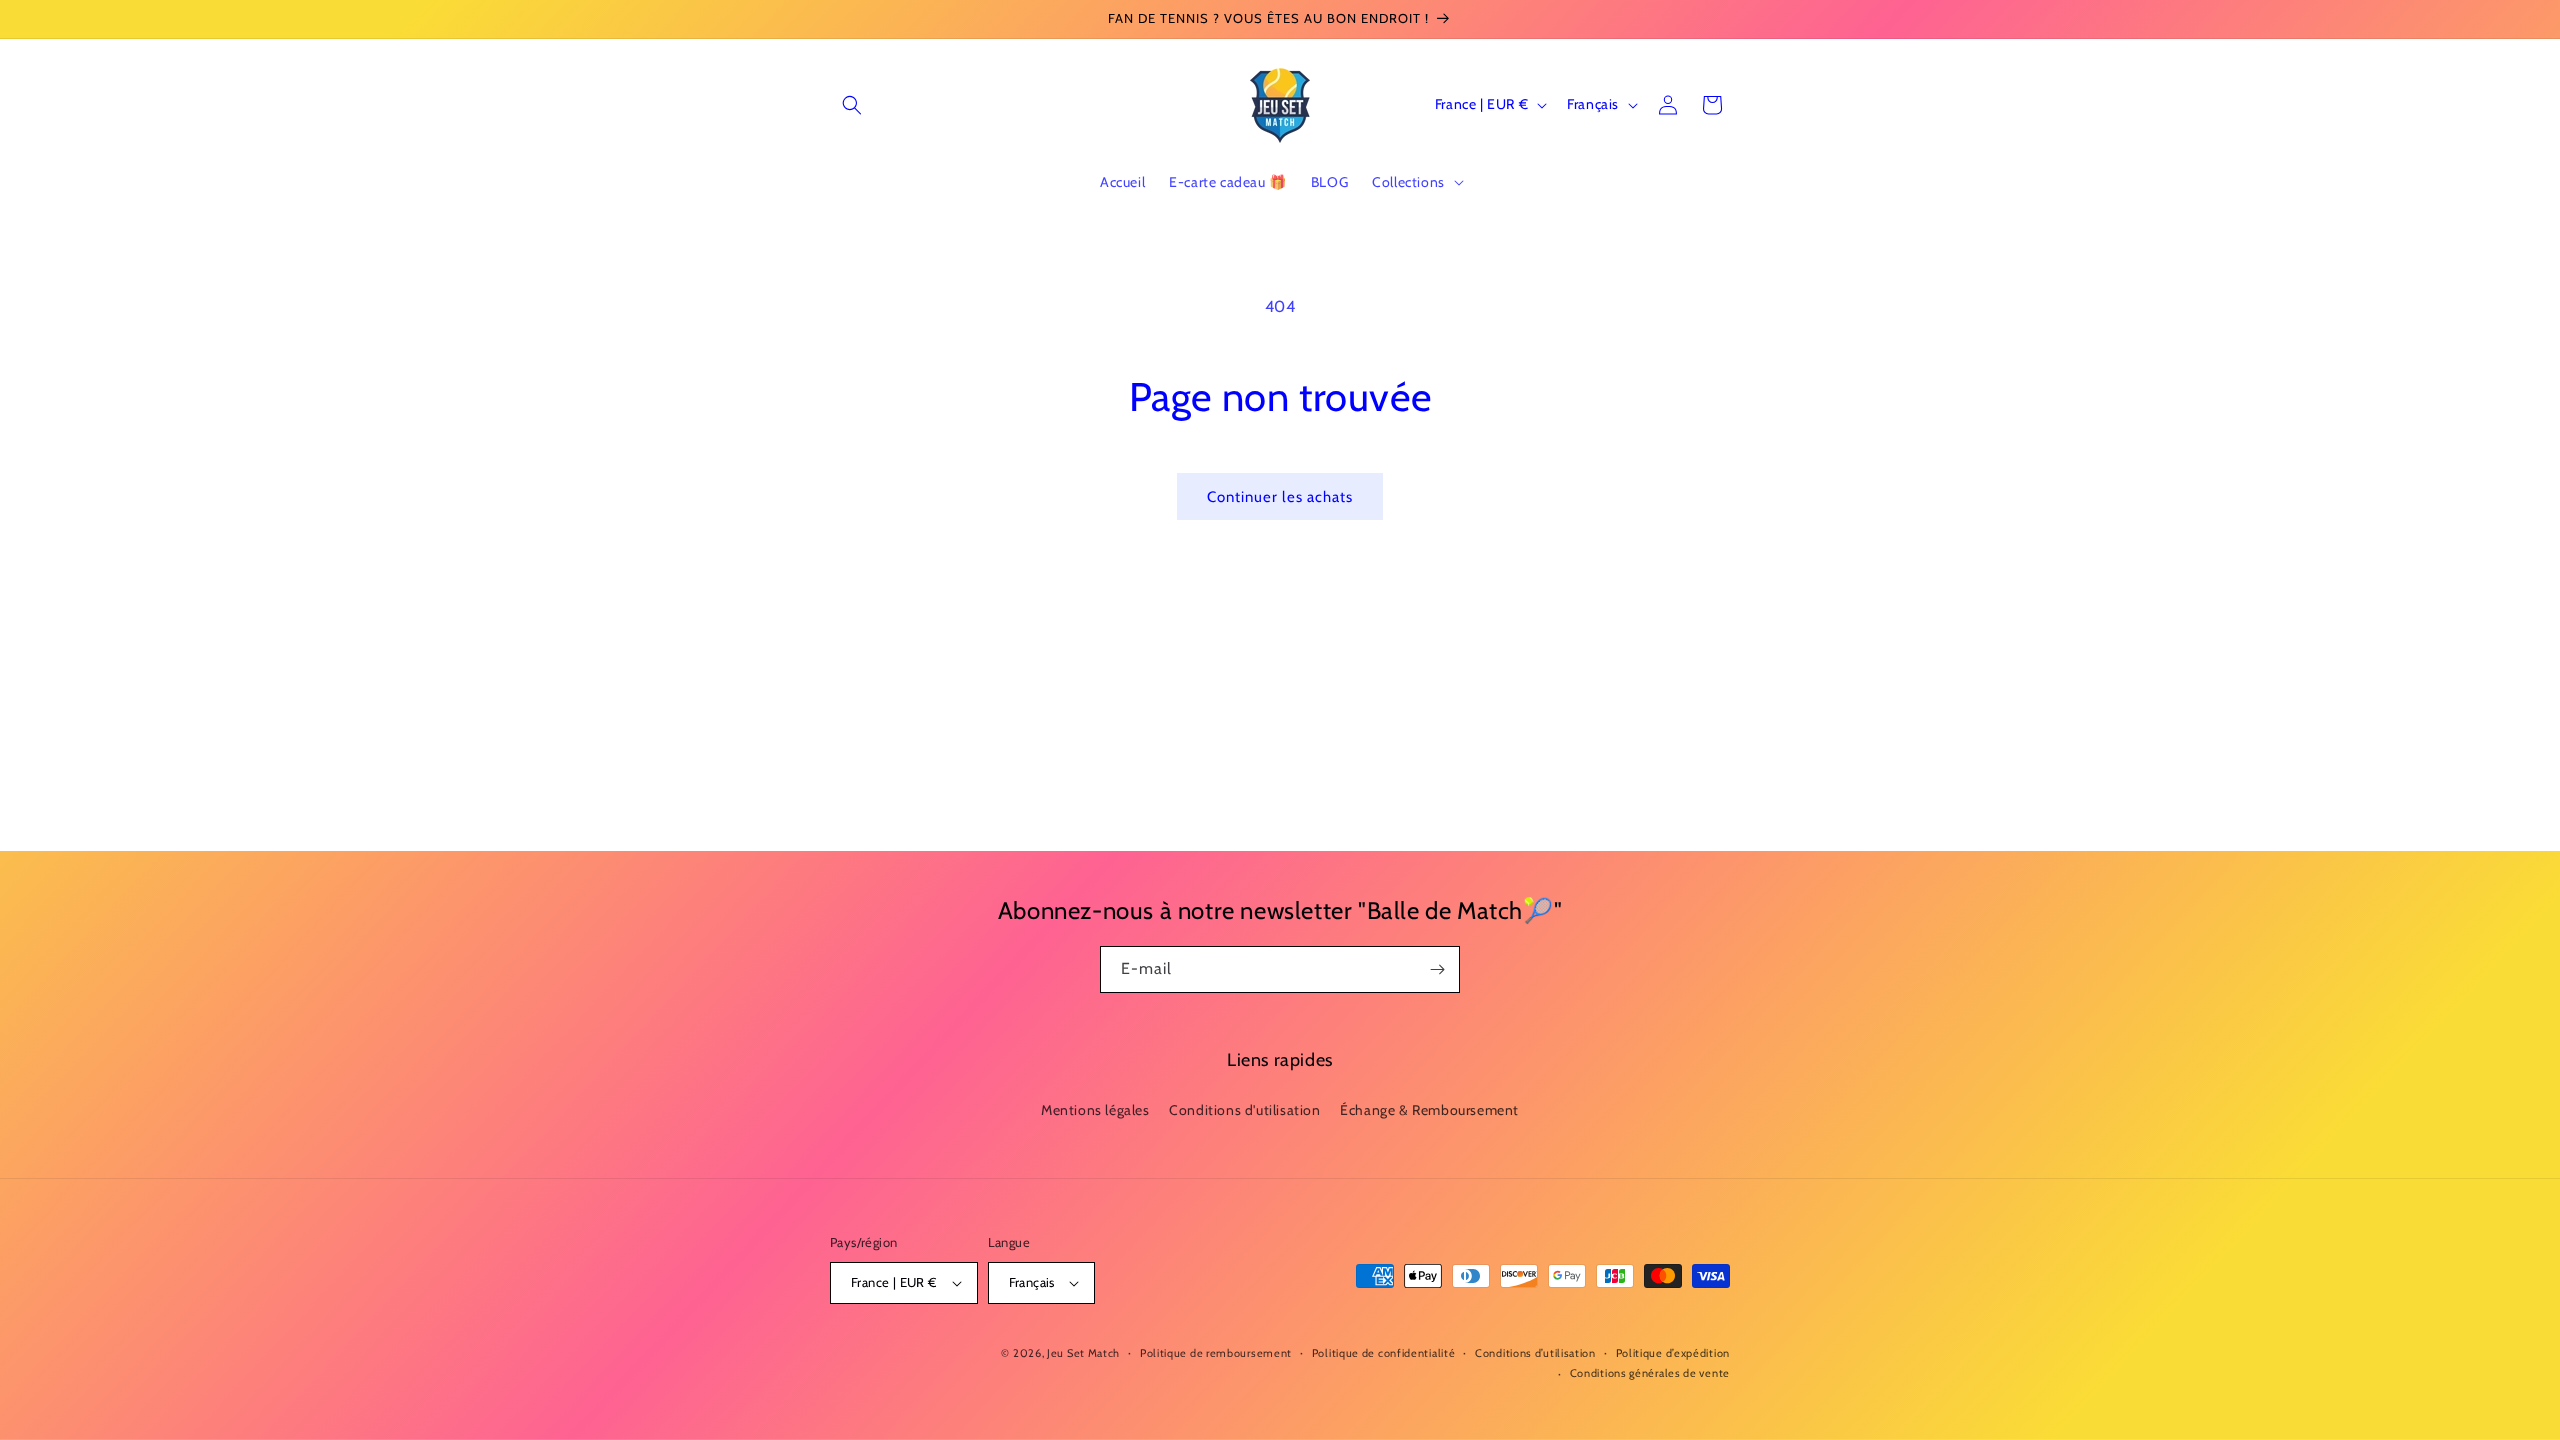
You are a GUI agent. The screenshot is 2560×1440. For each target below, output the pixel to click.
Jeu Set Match (1083, 1353)
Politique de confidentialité (1384, 1353)
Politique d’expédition (1673, 1353)
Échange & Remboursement (1429, 1110)
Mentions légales (1095, 1110)
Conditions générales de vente (1650, 1373)
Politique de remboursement (1216, 1353)
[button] (852, 105)
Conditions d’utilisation (1535, 1353)
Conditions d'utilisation (1244, 1110)
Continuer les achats (1280, 497)
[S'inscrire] (1437, 969)
